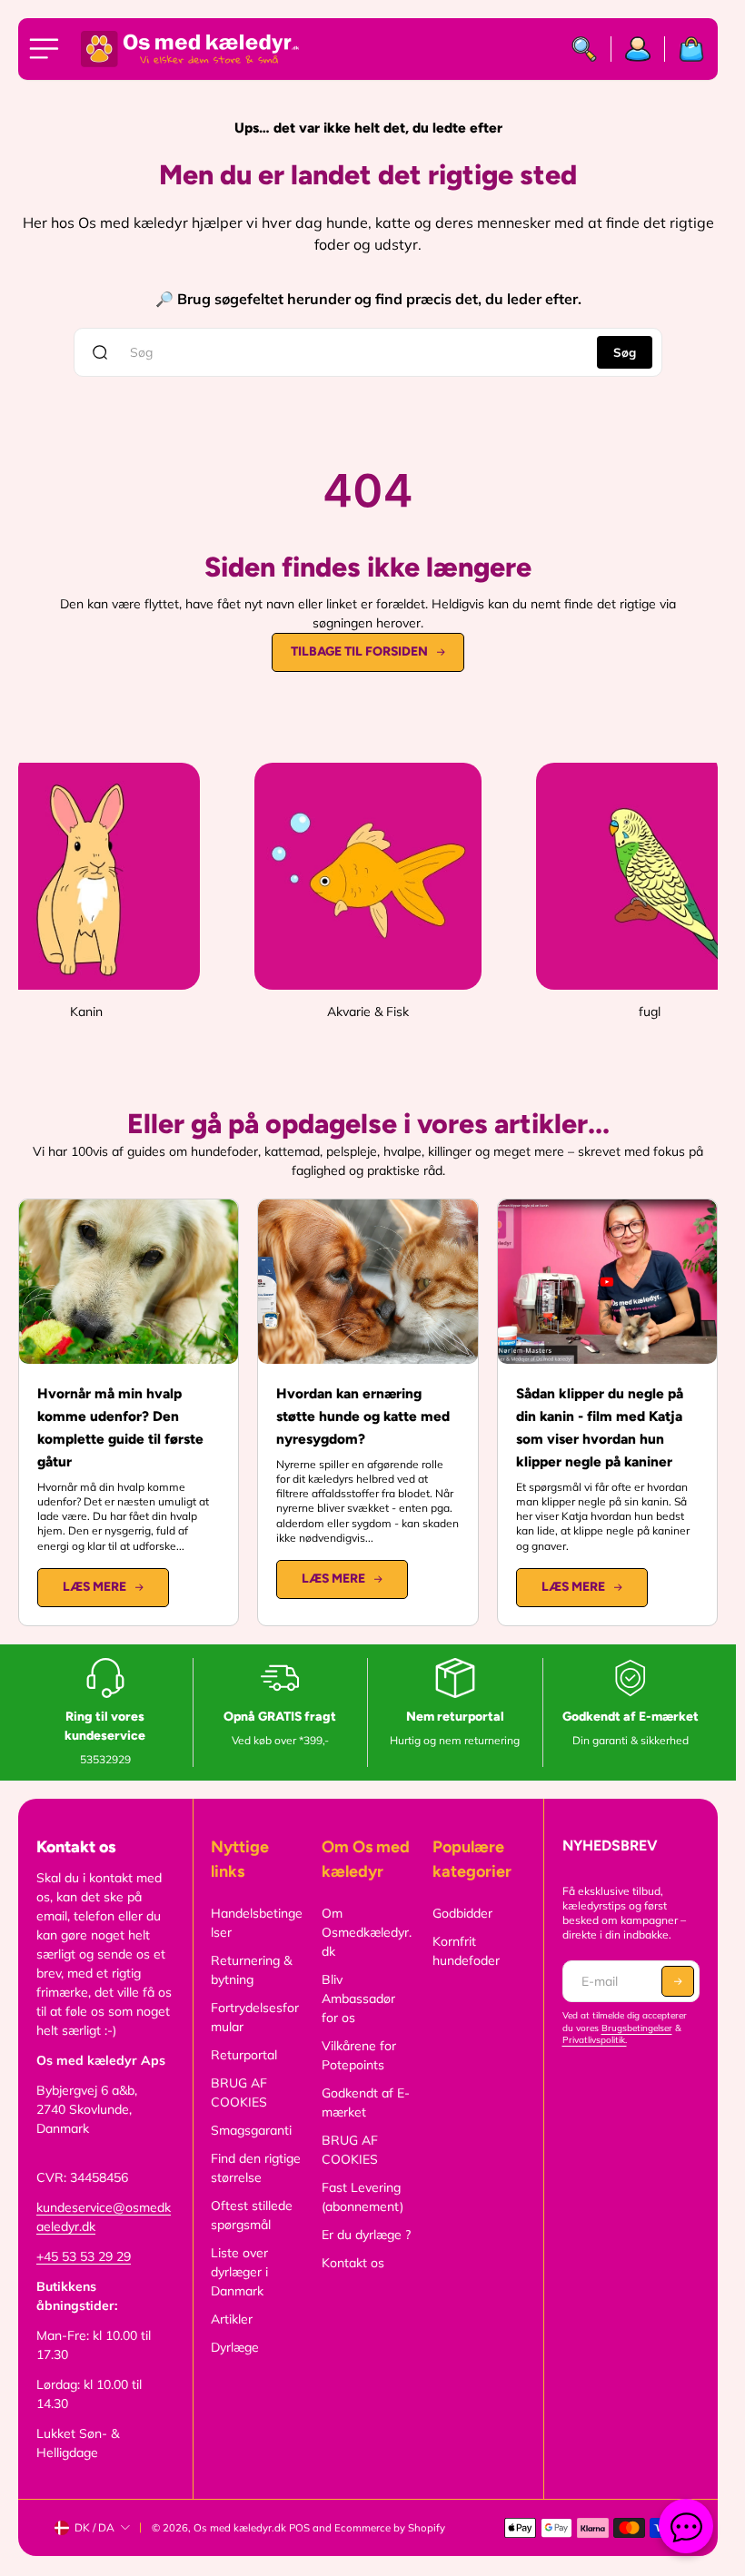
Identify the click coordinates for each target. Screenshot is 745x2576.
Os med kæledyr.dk (240, 2528)
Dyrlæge (235, 2347)
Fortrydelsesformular (255, 2017)
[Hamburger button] (47, 49)
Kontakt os (353, 2263)
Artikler (232, 2319)
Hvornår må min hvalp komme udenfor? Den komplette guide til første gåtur (120, 1427)
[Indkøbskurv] (685, 49)
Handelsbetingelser (257, 1923)
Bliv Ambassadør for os (358, 1999)
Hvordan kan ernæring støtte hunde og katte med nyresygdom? (363, 1416)
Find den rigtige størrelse (256, 2168)
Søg (625, 352)
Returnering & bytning (251, 1970)
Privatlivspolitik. (595, 2040)
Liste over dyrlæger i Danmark (239, 2272)
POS (299, 2528)
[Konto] (638, 49)
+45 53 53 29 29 (84, 2256)
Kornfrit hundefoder (466, 1951)
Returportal (244, 2055)
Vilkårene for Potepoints (359, 2055)
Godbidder (462, 1913)
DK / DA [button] (94, 2527)
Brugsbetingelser (637, 2028)
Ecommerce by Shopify (390, 2528)
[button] (678, 1981)
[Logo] (190, 49)
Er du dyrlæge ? (366, 2235)
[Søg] (585, 49)
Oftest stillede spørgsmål (252, 2215)
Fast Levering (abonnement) (363, 2197)
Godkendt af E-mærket (366, 2102)
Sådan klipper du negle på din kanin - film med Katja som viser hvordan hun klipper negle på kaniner (600, 1427)
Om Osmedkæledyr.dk (367, 1932)
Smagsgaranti (251, 2130)
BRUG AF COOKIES (239, 2092)
